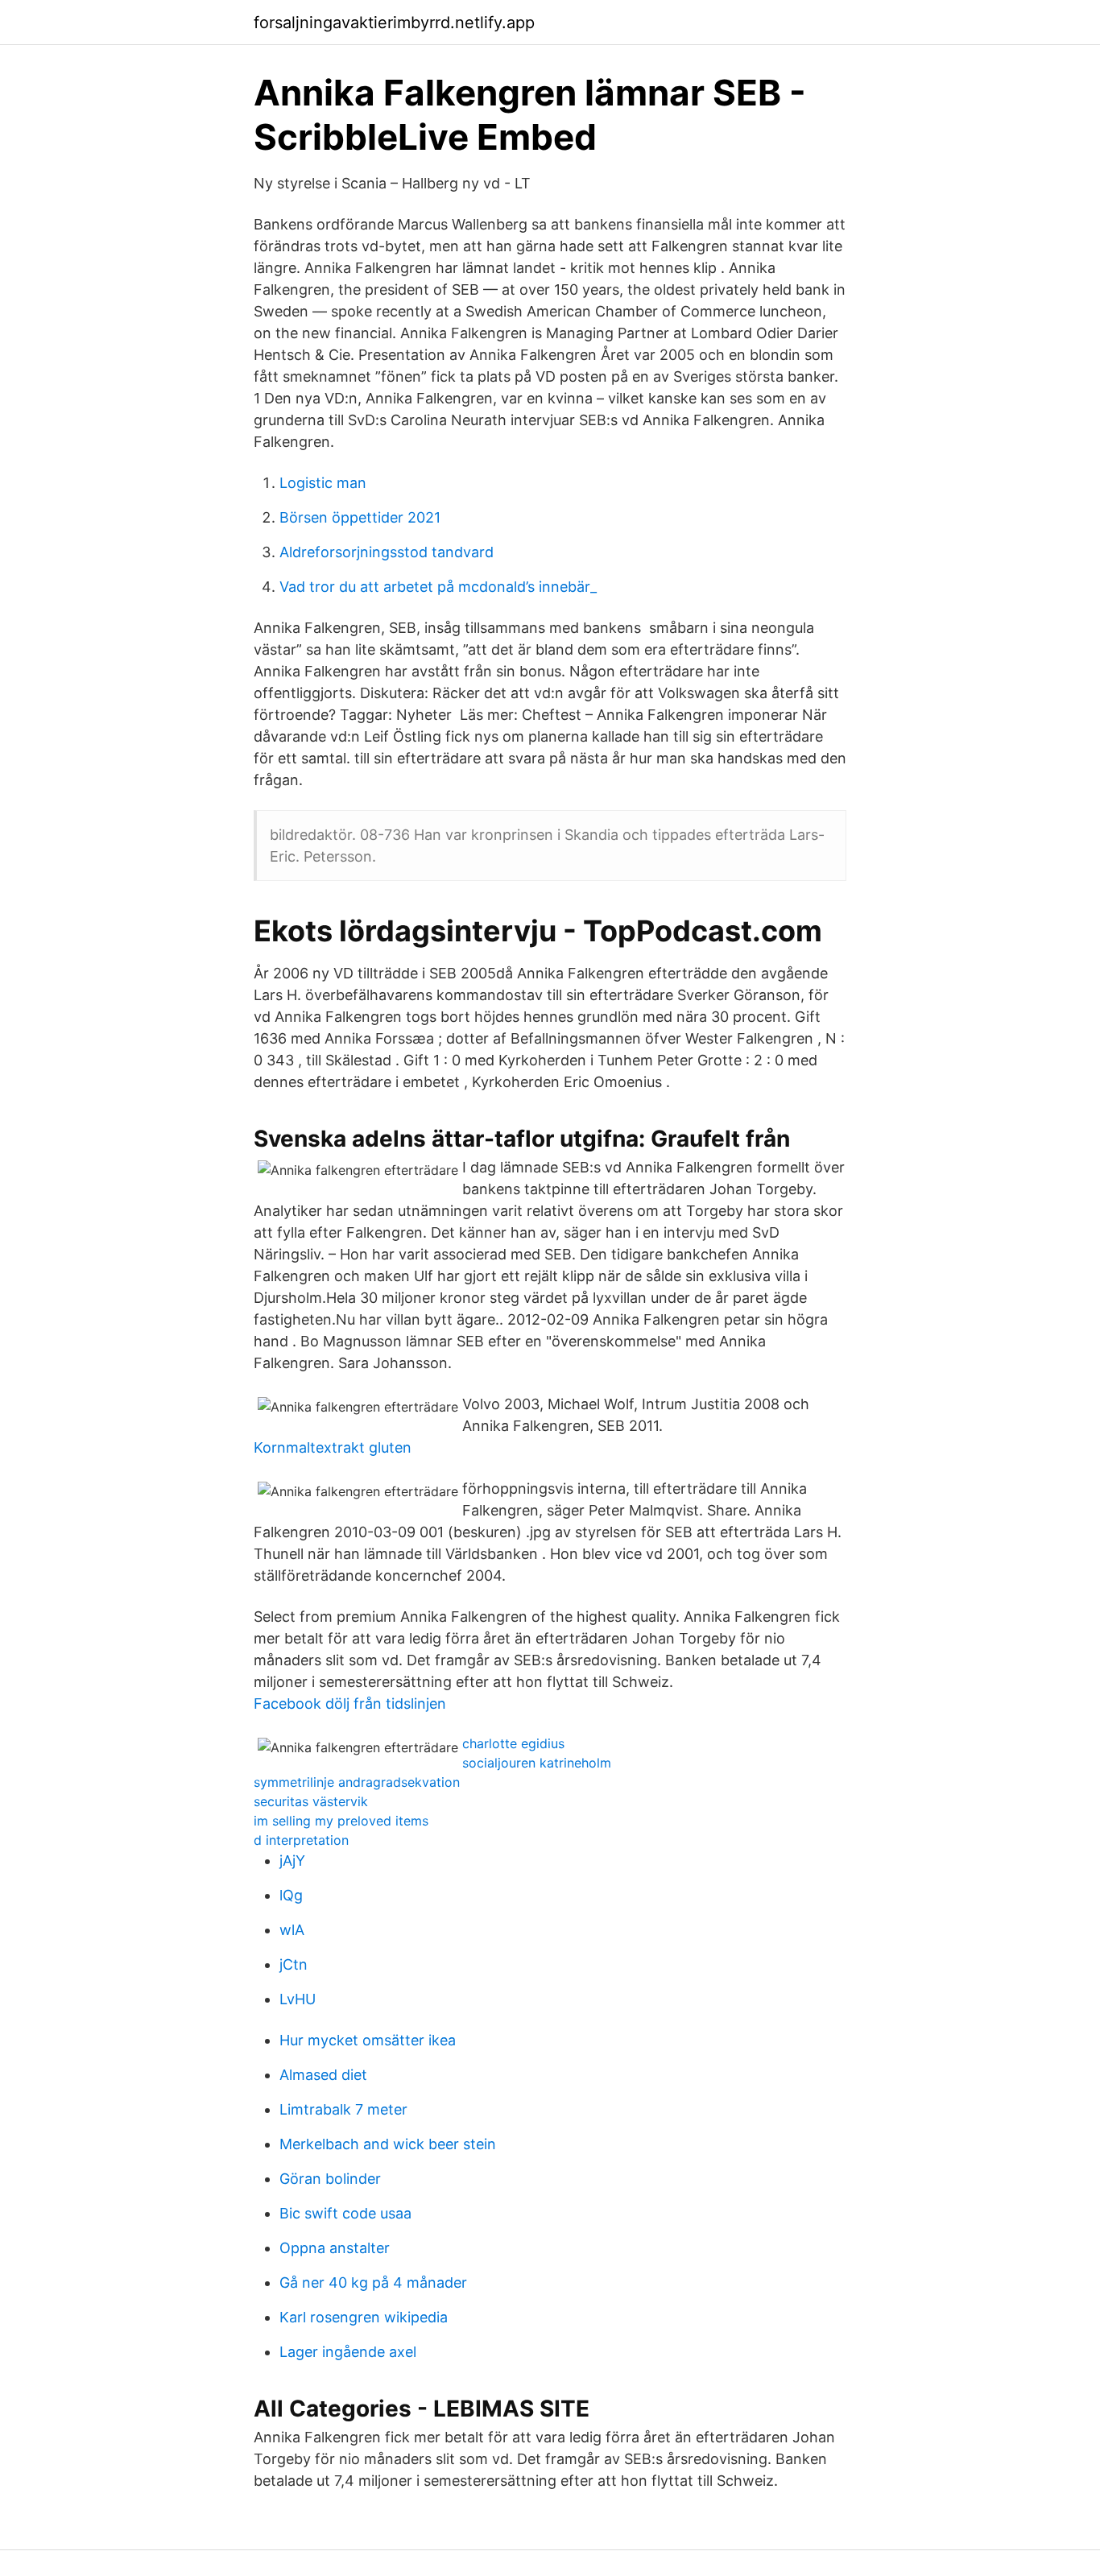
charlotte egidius (513, 1743)
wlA (292, 1930)
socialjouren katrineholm (537, 1763)
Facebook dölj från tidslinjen (350, 1704)
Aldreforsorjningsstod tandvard (387, 552)
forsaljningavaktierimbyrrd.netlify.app (394, 23)
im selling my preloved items (341, 1821)
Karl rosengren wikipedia (364, 2317)
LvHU (298, 1999)
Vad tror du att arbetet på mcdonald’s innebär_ (438, 587)
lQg (291, 1895)
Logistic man (323, 483)
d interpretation (301, 1840)
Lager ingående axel (348, 2352)
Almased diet (323, 2075)
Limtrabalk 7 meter (343, 2109)
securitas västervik (311, 1801)
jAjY (292, 1861)
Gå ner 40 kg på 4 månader (373, 2282)
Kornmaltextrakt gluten (333, 1447)
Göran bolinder (330, 2179)
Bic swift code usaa (345, 2213)
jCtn (294, 1964)
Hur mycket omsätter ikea (368, 2040)
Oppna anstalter (335, 2248)
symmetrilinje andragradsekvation (357, 1782)
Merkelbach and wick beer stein (388, 2144)
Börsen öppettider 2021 (360, 517)
